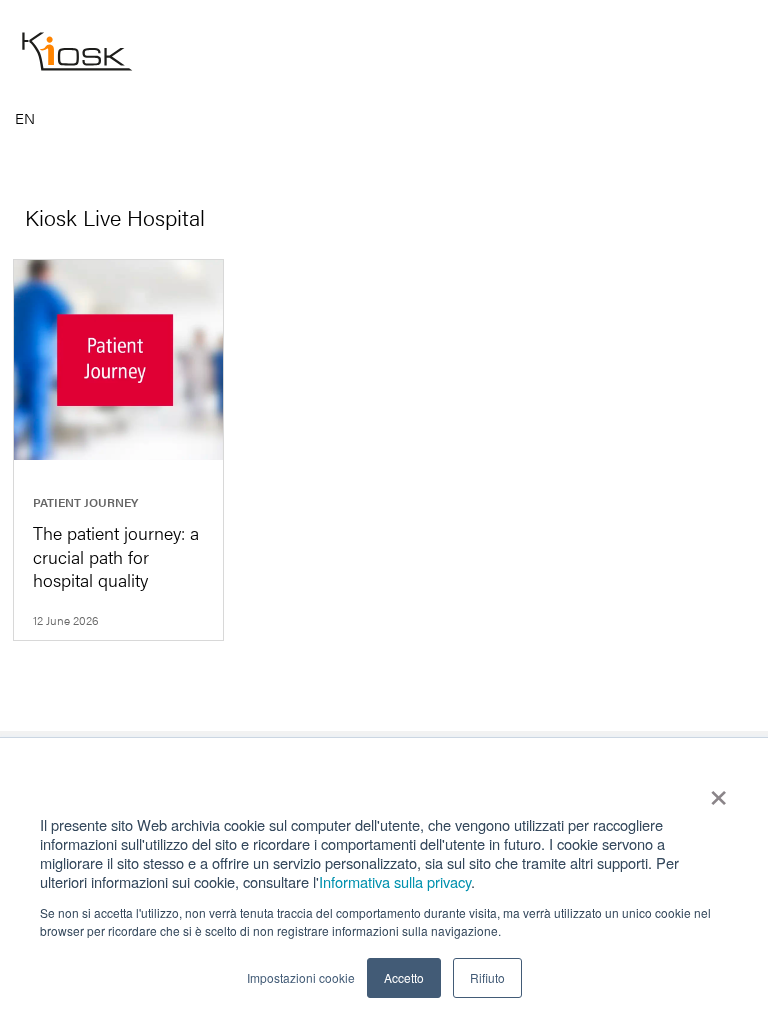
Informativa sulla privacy (395, 881)
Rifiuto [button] (487, 977)
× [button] (718, 791)
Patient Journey (85, 502)
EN (25, 118)
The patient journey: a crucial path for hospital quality (116, 556)
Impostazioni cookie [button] (301, 977)
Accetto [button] (404, 977)
